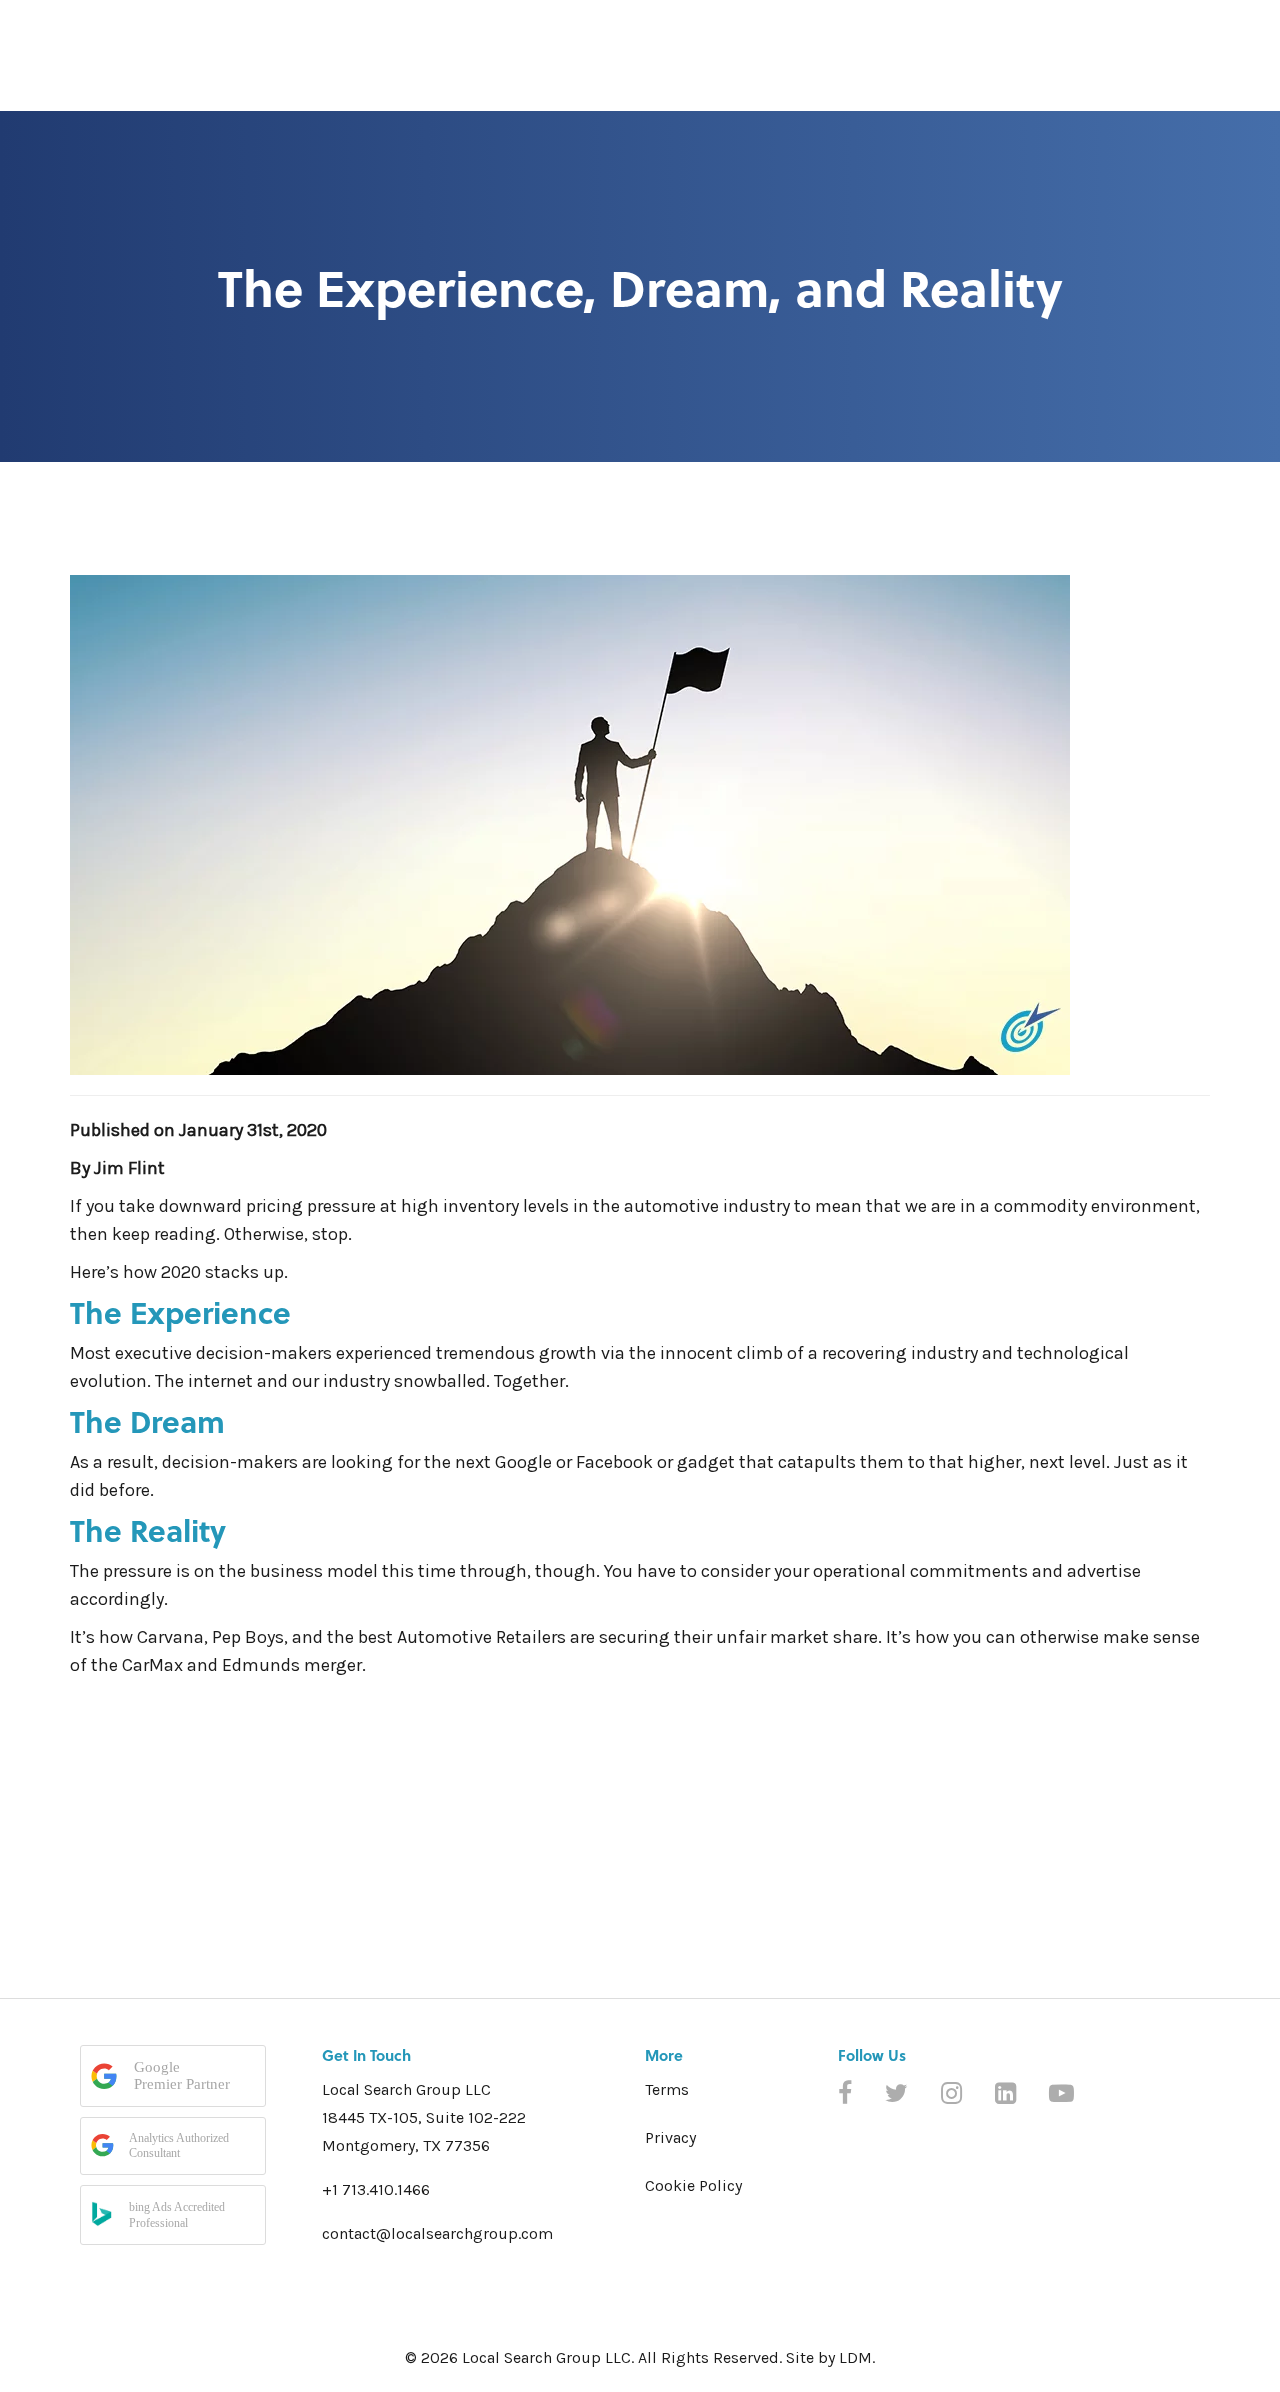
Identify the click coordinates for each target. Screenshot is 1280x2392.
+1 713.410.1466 (376, 2189)
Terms (667, 2089)
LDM (855, 2357)
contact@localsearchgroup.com (437, 2233)
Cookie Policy (693, 2185)
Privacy (670, 2137)
